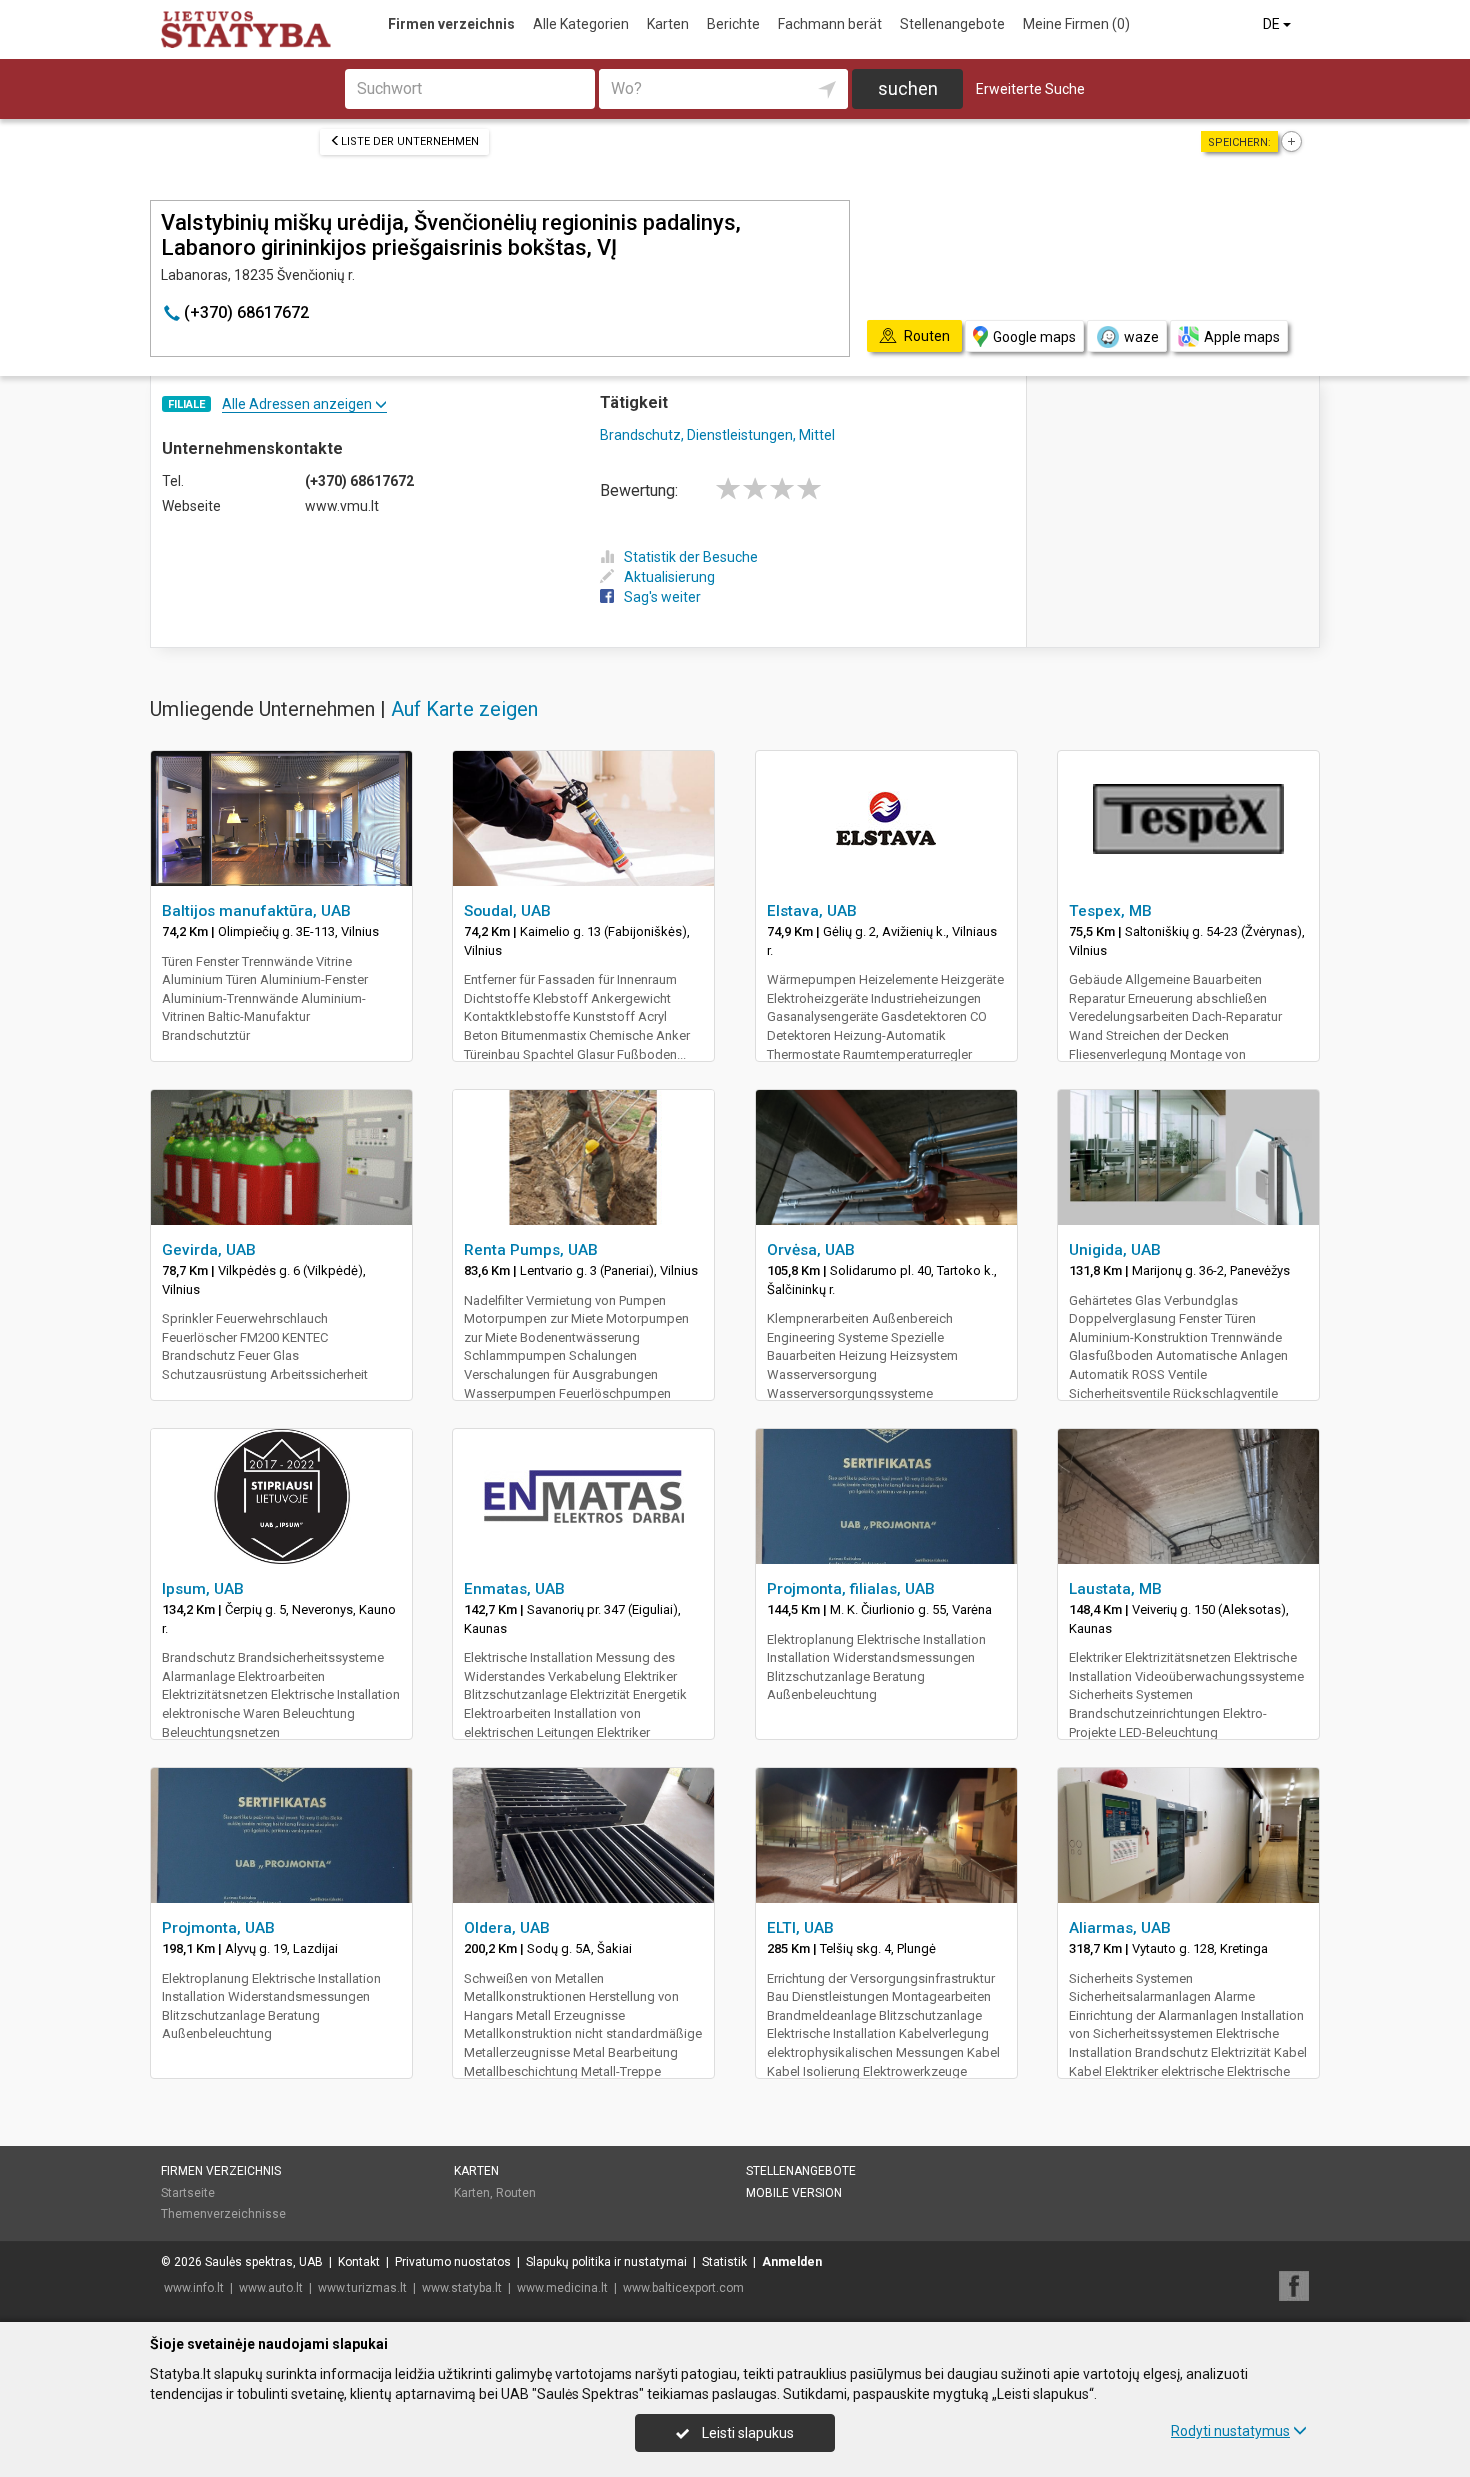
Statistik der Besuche (691, 557)
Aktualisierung (669, 577)
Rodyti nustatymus (1230, 2431)
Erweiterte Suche (1030, 89)
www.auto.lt (271, 2288)
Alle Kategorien (581, 24)
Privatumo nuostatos (453, 2262)
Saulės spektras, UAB (264, 2262)
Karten (668, 24)
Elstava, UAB (812, 911)
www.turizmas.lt (362, 2288)
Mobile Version (794, 2193)
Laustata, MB (1115, 1589)
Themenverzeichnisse (223, 2214)
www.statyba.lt (462, 2288)
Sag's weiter (662, 597)
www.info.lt (194, 2288)
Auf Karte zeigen (464, 709)
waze (1141, 337)
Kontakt (359, 2262)
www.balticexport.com (683, 2288)
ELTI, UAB (800, 1928)
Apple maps (1242, 337)
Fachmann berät (830, 24)
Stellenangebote (952, 24)
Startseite (188, 2193)
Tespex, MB (1110, 911)
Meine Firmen (1076, 24)
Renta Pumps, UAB (531, 1250)
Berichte (733, 24)
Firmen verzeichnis (451, 24)
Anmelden (792, 2262)
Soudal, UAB (507, 911)
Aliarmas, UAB (1120, 1928)
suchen (908, 88)
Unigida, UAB (1115, 1250)
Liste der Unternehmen (410, 141)
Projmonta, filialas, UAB (851, 1589)
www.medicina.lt (562, 2288)
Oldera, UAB (507, 1928)
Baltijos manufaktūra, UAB (256, 911)
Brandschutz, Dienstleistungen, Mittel (717, 435)
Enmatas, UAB (514, 1589)
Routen (516, 2193)
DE (1273, 24)
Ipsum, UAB (203, 1589)
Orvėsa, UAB (811, 1250)
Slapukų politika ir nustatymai (606, 2262)
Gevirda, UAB (209, 1250)
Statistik (724, 2262)
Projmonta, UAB (218, 1928)
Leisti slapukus (746, 2433)
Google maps (1034, 337)
